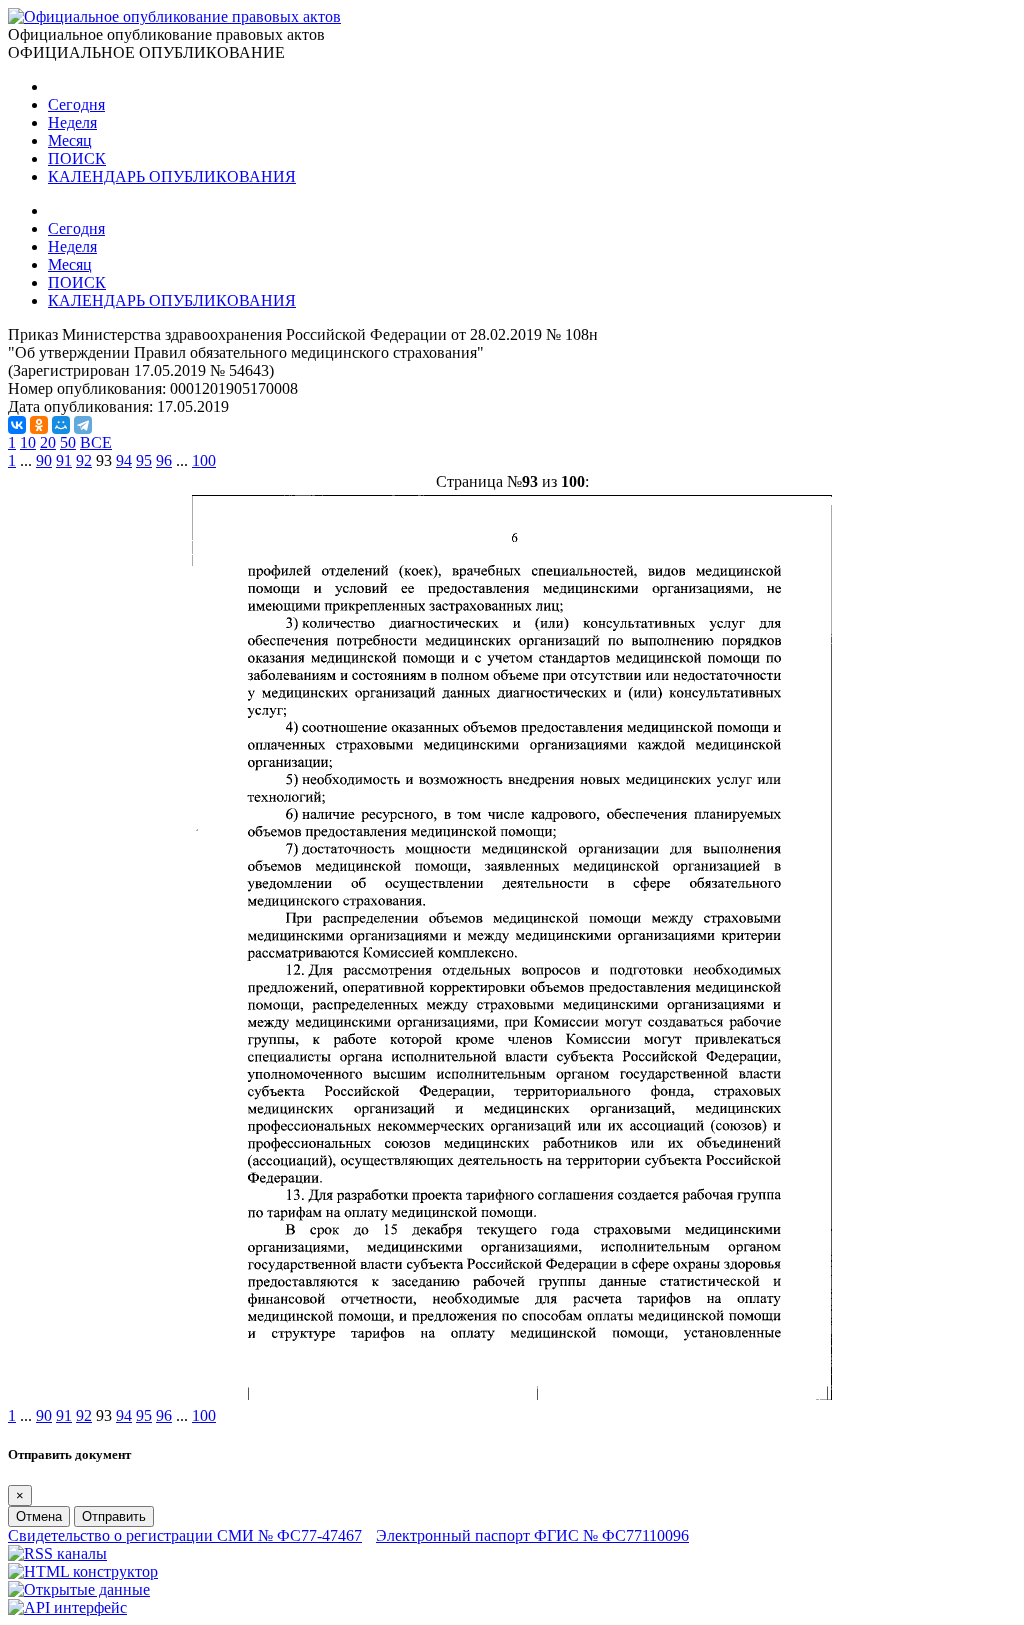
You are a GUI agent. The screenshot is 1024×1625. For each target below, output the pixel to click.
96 (164, 460)
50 (68, 442)
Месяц (70, 140)
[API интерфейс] (67, 1607)
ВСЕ (96, 442)
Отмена (39, 1516)
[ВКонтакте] (17, 425)
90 (44, 460)
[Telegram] (83, 425)
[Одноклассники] (39, 425)
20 (48, 442)
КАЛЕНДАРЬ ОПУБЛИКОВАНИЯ (172, 176)
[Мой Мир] (61, 425)
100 (204, 460)
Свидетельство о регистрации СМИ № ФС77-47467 (185, 1535)
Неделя (72, 122)
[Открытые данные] (79, 1589)
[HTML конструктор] (83, 1571)
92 (84, 460)
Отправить (114, 1516)
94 (124, 460)
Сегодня (76, 104)
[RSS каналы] (57, 1553)
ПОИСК (77, 158)
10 (28, 442)
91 (64, 460)
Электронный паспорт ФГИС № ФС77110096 (532, 1535)
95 (144, 460)
